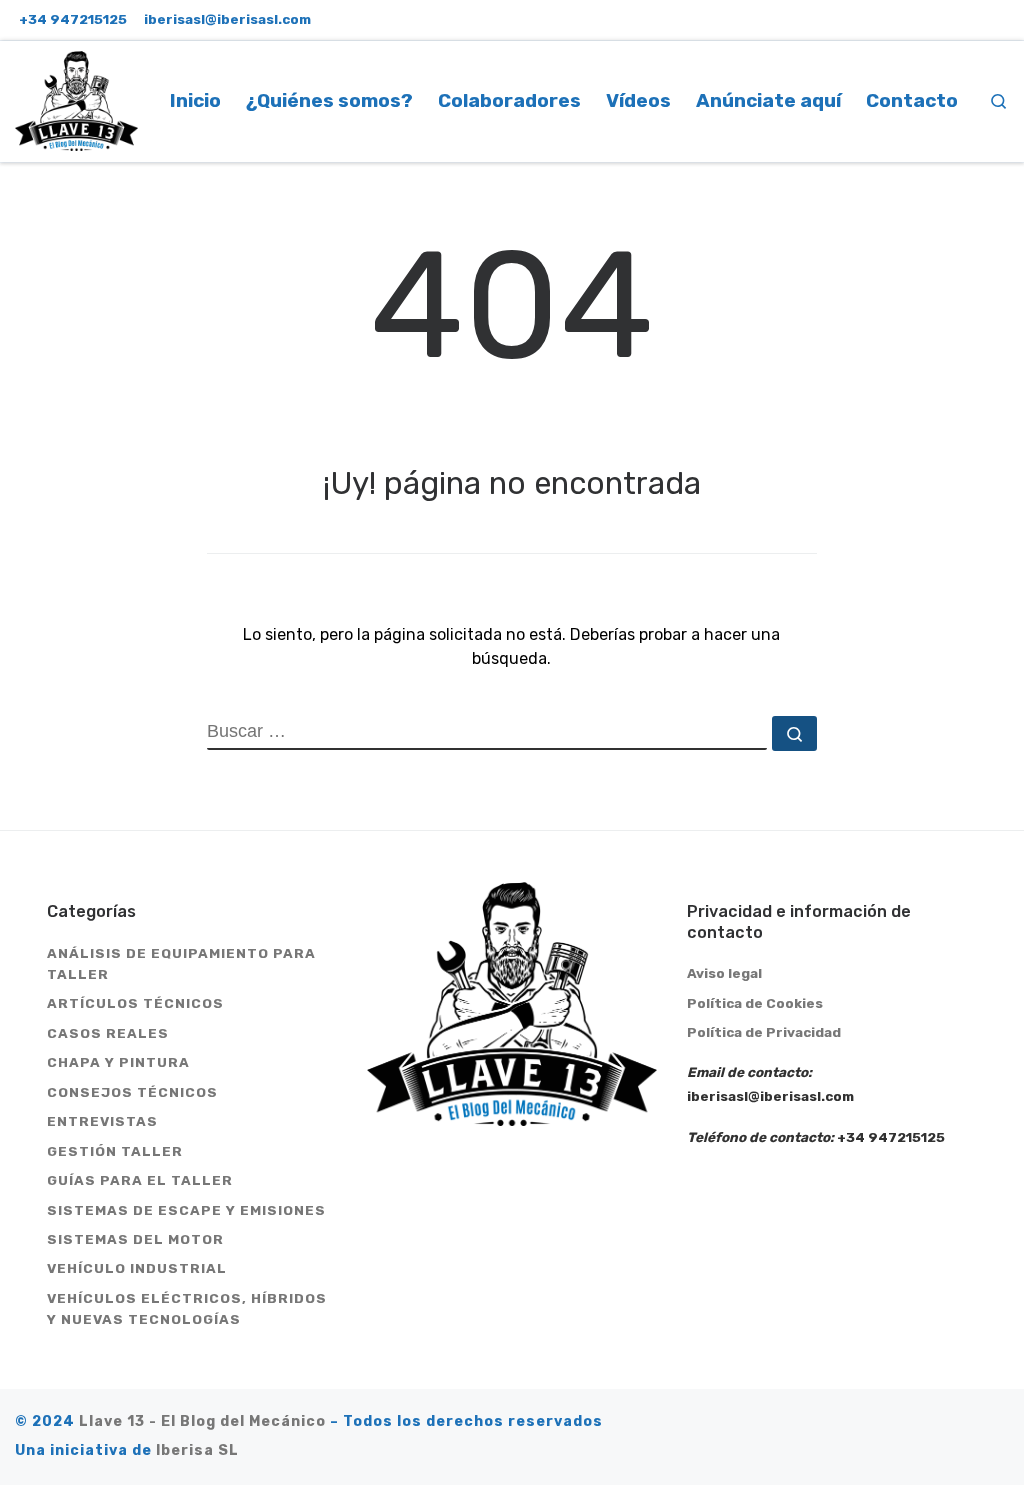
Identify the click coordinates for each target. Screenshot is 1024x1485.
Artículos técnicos (135, 1003)
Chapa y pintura (118, 1062)
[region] (260, 1316)
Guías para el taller (140, 1180)
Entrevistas (102, 1121)
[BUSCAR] (487, 733)
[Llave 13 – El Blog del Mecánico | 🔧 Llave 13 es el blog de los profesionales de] (76, 98)
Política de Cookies (755, 1003)
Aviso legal (724, 973)
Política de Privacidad (764, 1032)
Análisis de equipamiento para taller (181, 963)
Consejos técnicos (132, 1092)
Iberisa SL (197, 1450)
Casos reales (108, 1033)
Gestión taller (115, 1151)
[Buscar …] (794, 733)
